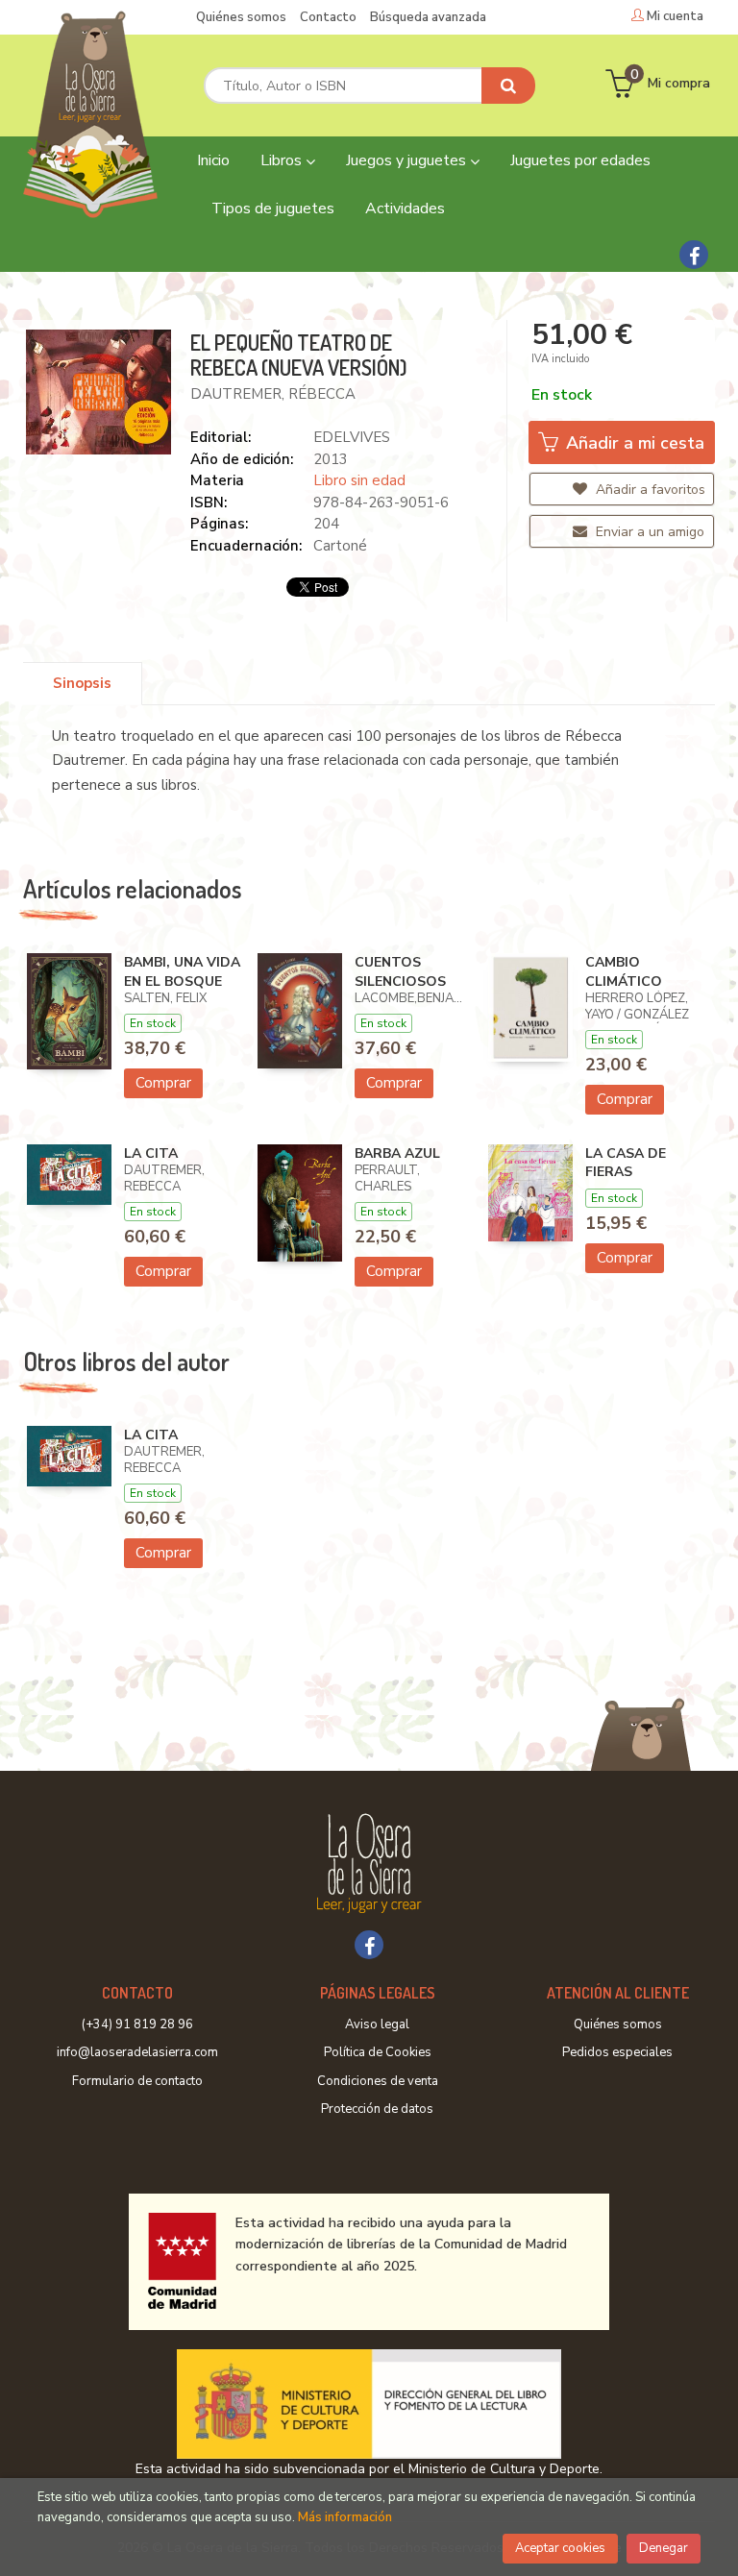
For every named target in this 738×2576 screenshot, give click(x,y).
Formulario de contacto (137, 2081)
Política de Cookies (378, 2052)
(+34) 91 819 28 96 (137, 2024)
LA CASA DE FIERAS (626, 1163)
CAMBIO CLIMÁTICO (624, 972)
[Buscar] (508, 86)
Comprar (163, 1083)
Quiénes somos (241, 17)
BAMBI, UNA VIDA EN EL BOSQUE (182, 972)
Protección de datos (377, 2109)
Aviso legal (377, 2024)
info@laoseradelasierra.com (137, 2052)
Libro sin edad (359, 480)
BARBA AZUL (397, 1153)
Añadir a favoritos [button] (649, 490)
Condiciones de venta (378, 2081)
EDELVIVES (352, 437)
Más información (345, 2517)
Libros (283, 160)
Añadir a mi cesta (633, 443)
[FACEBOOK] (694, 255)
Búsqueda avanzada (428, 17)
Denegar (664, 2548)
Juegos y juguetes (408, 160)
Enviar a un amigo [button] (648, 532)
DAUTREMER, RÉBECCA (273, 394)
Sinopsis (82, 683)
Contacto (328, 17)
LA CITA (151, 1153)
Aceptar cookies (560, 2548)
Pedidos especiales (617, 2052)
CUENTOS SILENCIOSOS (400, 972)
